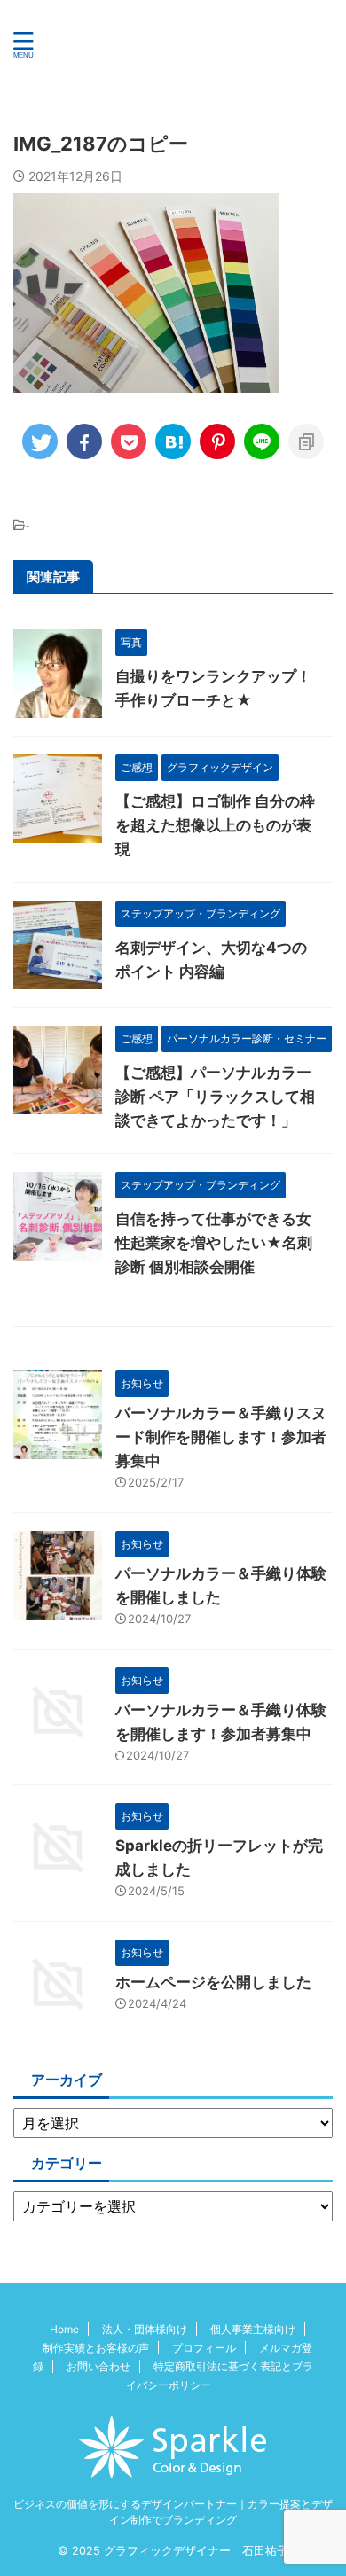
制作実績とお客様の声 (96, 2348)
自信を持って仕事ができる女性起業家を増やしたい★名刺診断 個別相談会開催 (214, 1243)
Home (64, 2329)
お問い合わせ (98, 2366)
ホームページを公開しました (213, 1982)
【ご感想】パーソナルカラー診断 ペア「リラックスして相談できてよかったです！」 (215, 1097)
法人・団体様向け (145, 2329)
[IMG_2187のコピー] (173, 441)
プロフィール (204, 2348)
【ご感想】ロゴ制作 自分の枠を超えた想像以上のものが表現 (215, 825)
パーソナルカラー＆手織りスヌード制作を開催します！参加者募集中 (221, 1437)
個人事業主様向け (253, 2329)
